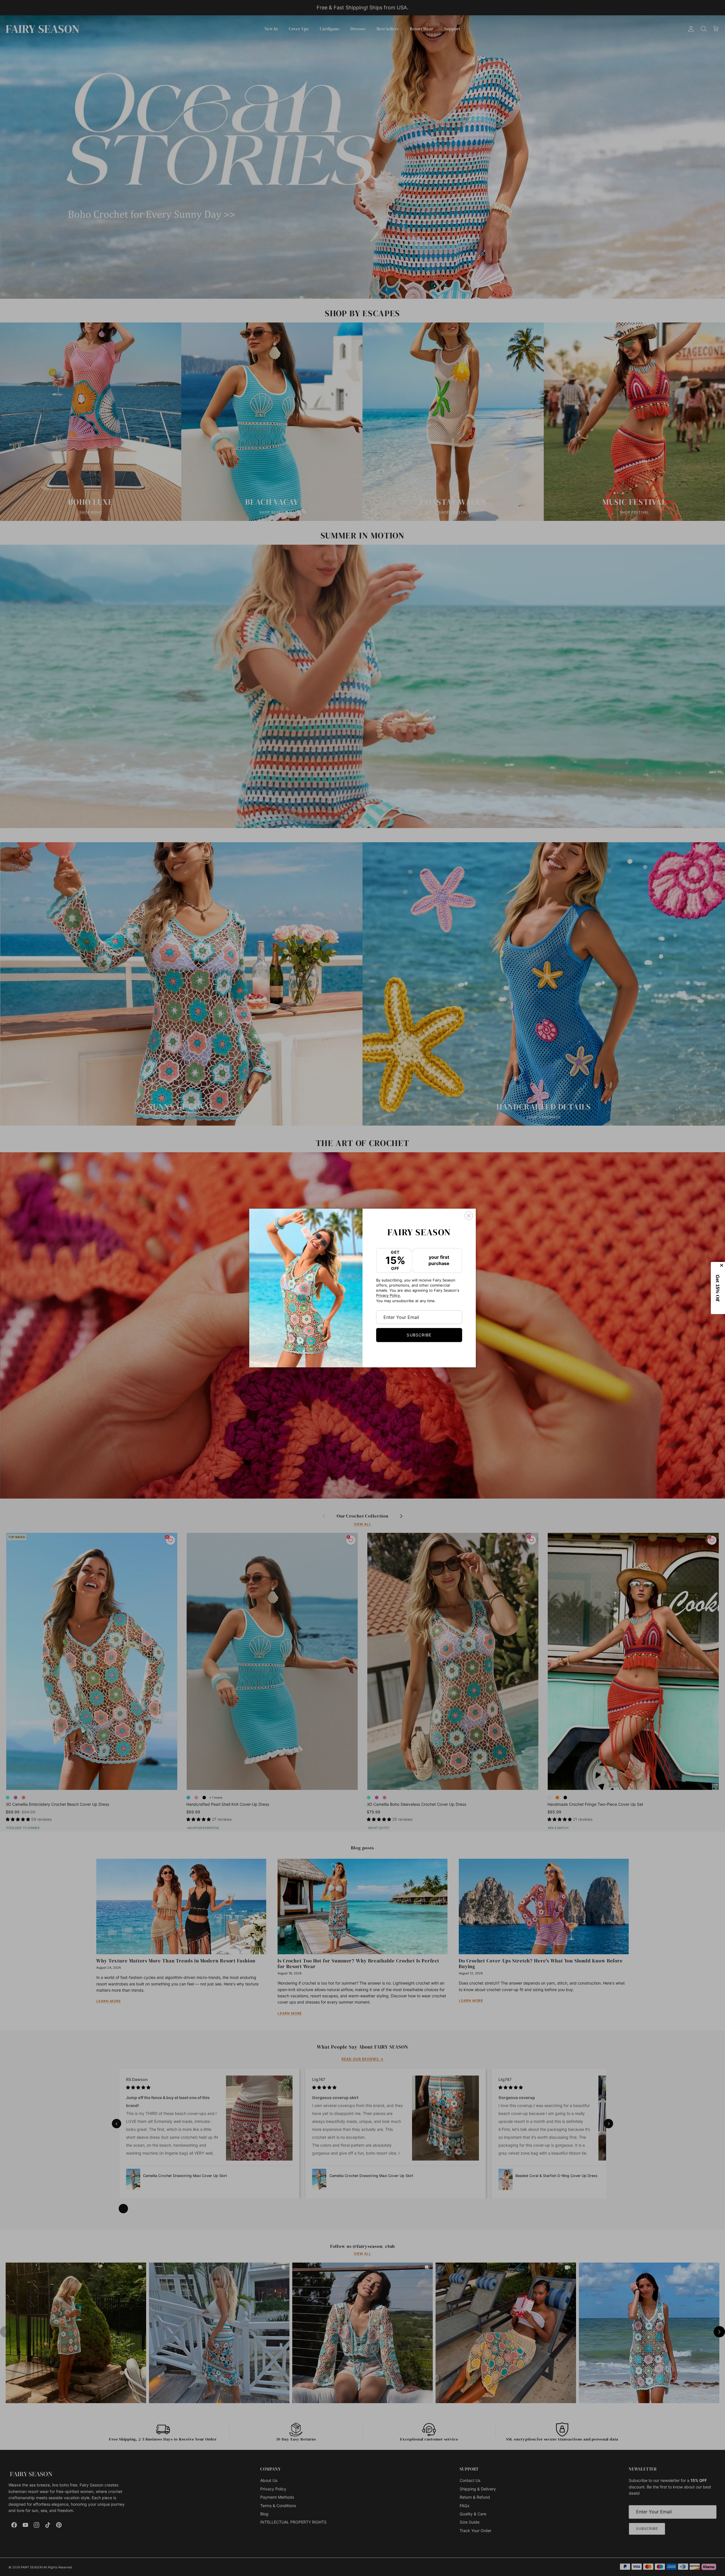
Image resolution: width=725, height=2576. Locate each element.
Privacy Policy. (389, 1295)
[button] (718, 1288)
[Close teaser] (722, 1265)
